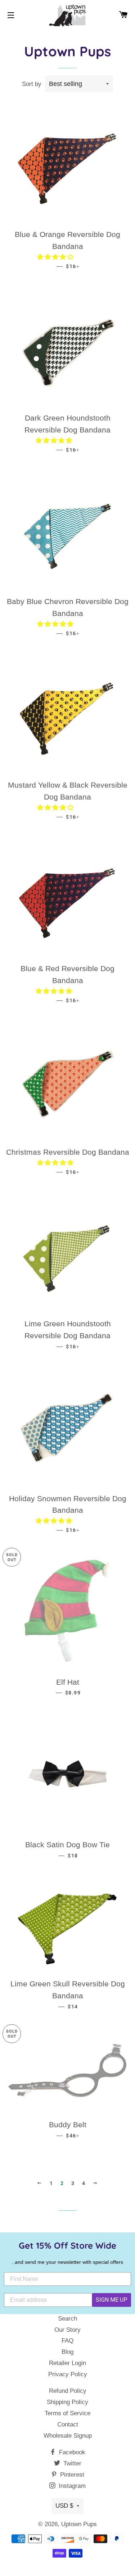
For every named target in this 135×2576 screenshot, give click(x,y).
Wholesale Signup (68, 2436)
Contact (68, 2424)
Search (67, 2319)
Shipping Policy (67, 2402)
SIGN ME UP (112, 2300)
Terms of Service (67, 2413)
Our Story (67, 2330)
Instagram (71, 2486)
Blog (67, 2352)
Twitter (71, 2463)
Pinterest (71, 2475)
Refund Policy (68, 2391)
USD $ (64, 2506)
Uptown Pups (79, 2524)
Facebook (71, 2452)
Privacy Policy (68, 2374)
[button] (56, 257)
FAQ (67, 2341)
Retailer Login (67, 2363)
